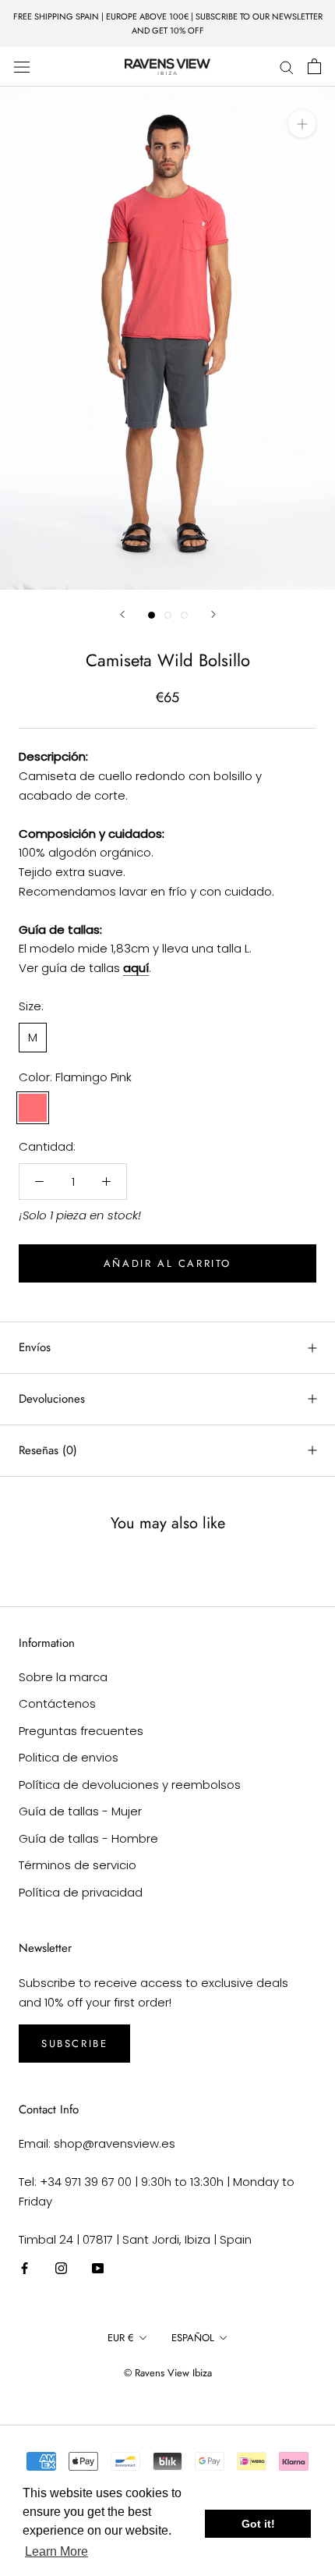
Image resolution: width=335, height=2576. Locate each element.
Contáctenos (57, 1703)
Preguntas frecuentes (81, 1731)
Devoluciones (52, 1399)
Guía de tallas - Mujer (80, 1811)
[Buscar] (287, 67)
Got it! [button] (258, 2524)
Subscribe (74, 2044)
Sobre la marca (63, 1677)
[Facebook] (25, 2267)
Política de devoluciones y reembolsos (130, 1785)
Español (193, 2338)
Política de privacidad (81, 1892)
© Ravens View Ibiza (168, 2373)
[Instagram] (61, 2267)
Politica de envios (69, 1757)
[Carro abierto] (314, 66)
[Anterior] (122, 614)
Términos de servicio (78, 1865)
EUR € (121, 2338)
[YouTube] (98, 2267)
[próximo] (213, 614)
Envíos (35, 1347)
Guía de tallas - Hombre (88, 1838)
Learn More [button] (56, 2551)
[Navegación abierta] (22, 66)
